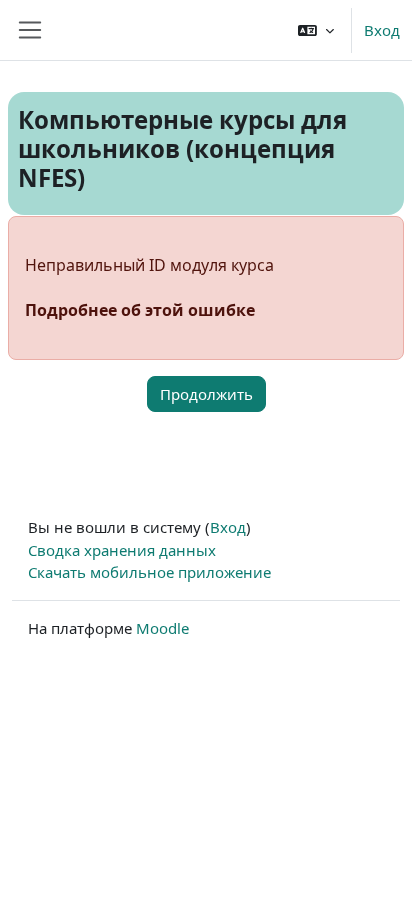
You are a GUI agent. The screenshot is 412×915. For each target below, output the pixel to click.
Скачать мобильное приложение (149, 572)
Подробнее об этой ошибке (140, 310)
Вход (382, 30)
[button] (316, 30)
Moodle (162, 628)
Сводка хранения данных (122, 550)
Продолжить (206, 394)
